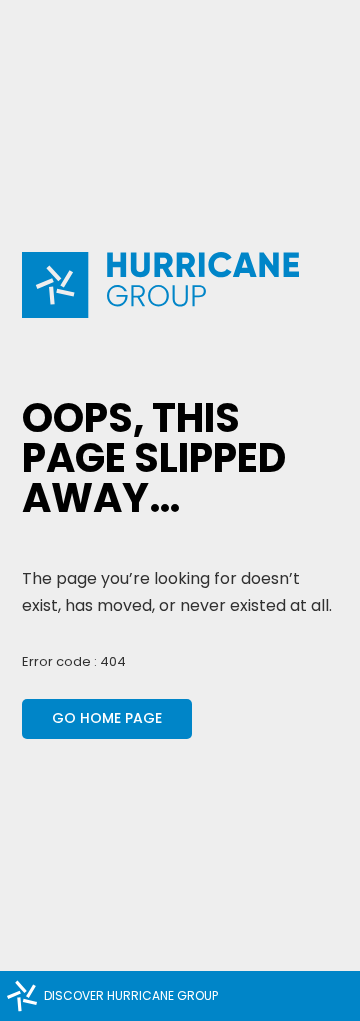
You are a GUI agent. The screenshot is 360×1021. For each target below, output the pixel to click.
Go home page (107, 718)
